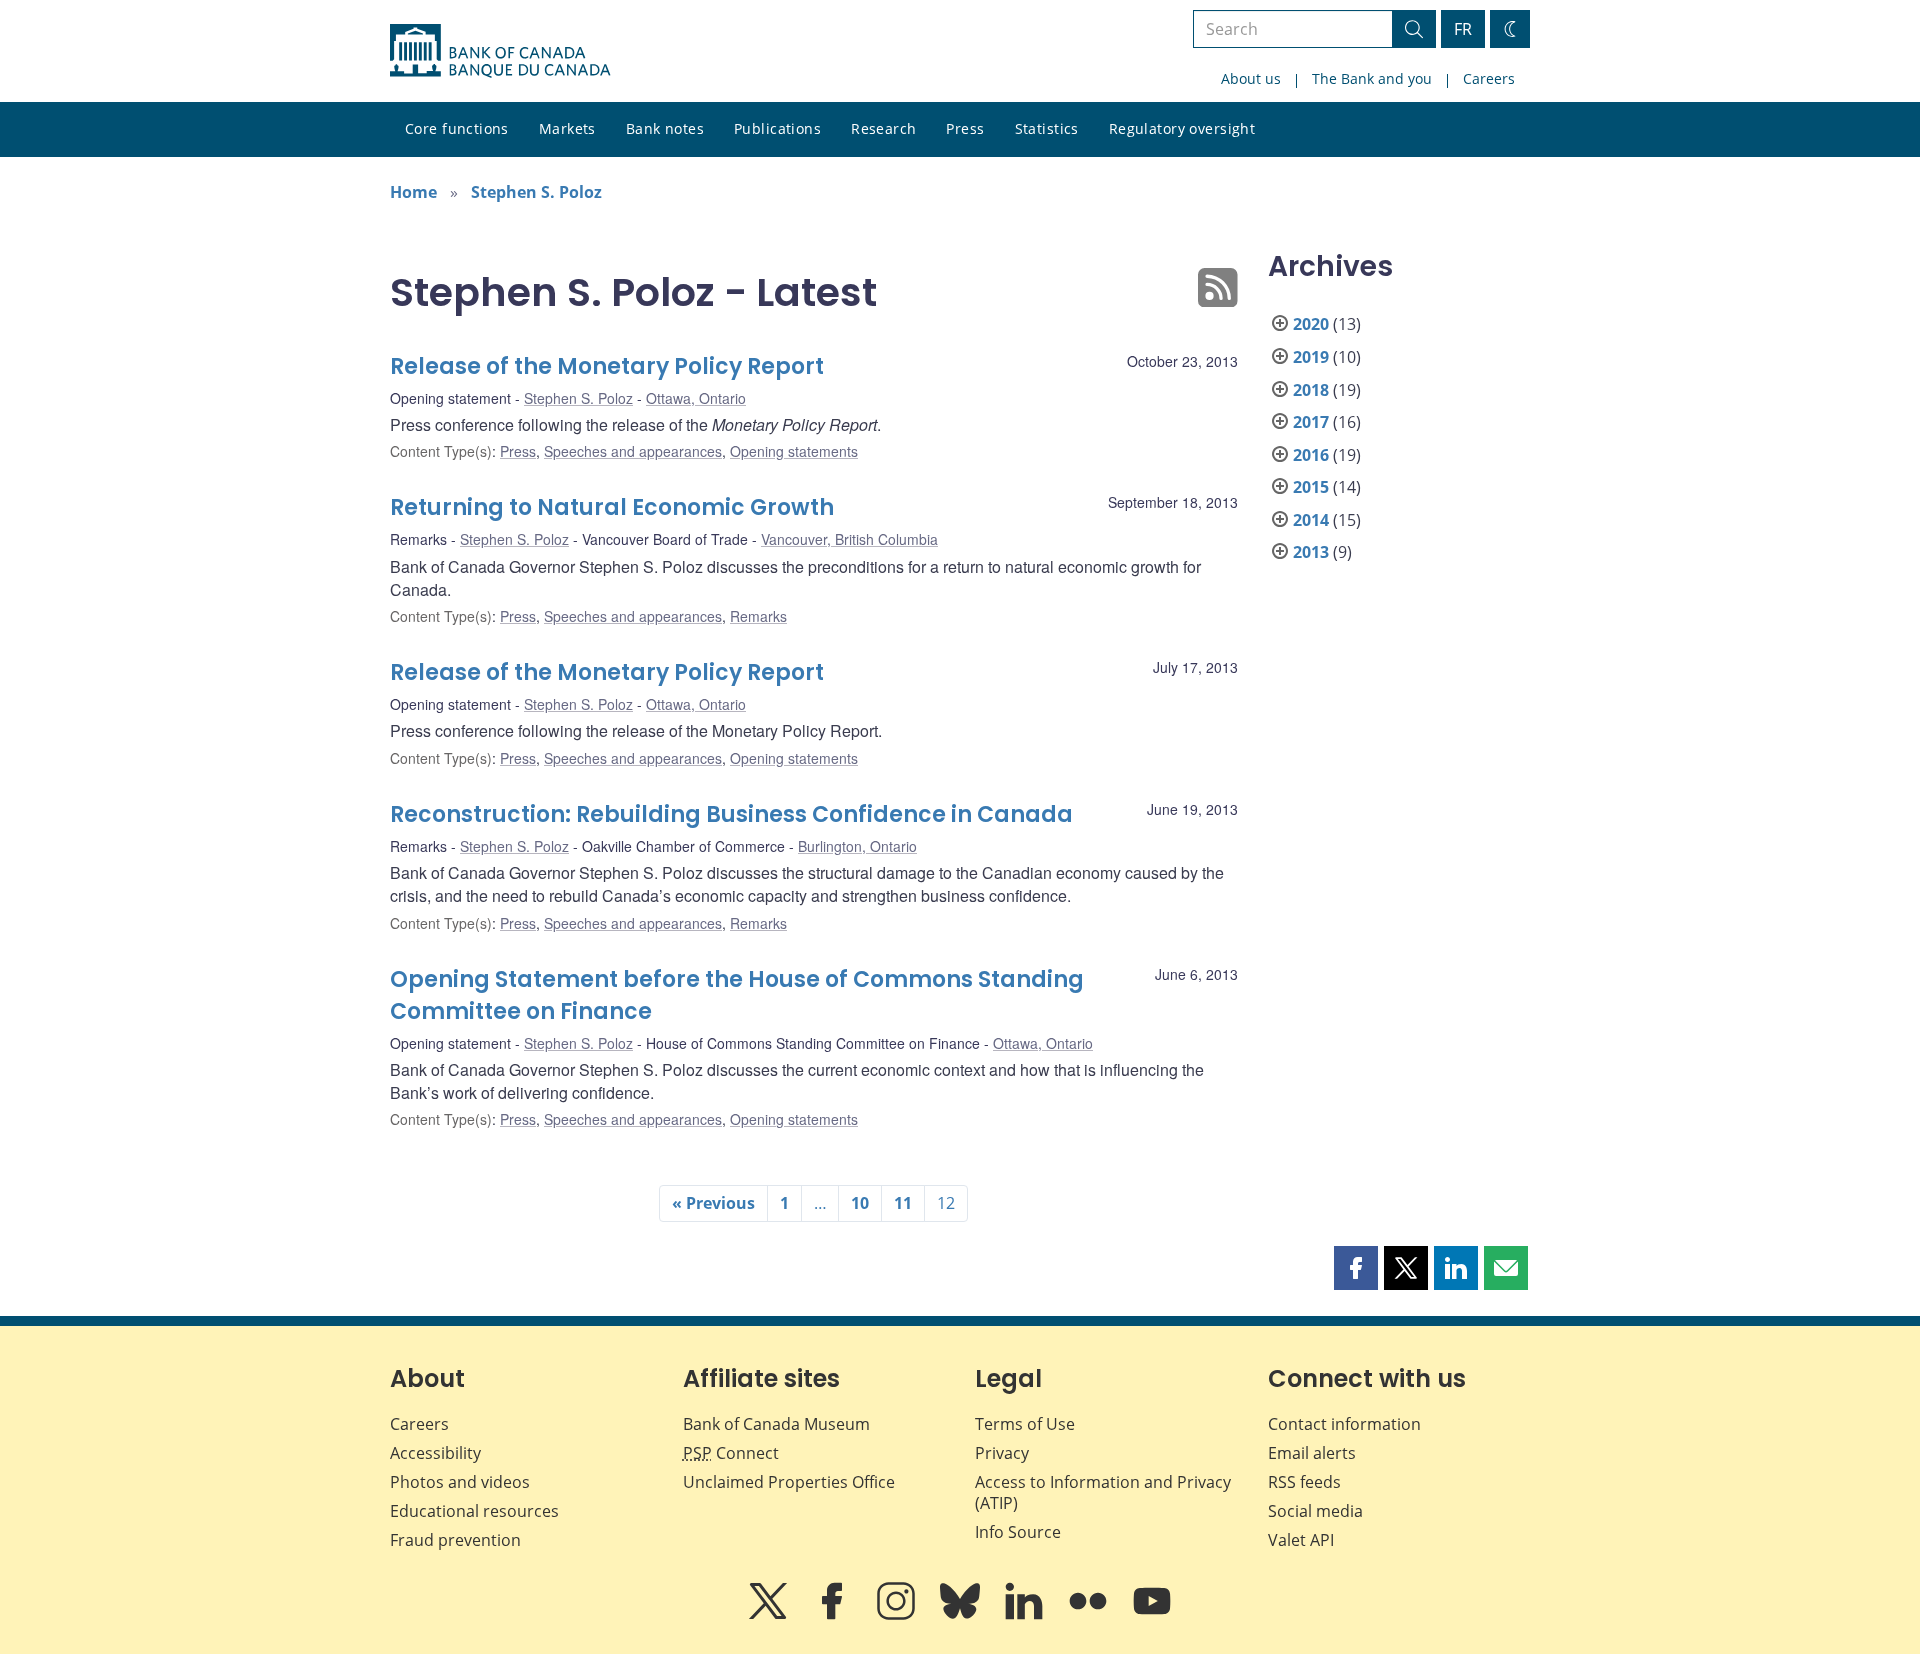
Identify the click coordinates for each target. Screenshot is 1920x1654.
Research (883, 128)
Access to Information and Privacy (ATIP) (1103, 1492)
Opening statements (794, 451)
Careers (1489, 78)
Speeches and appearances (633, 451)
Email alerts (1312, 1453)
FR (1463, 29)
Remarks (758, 616)
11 (903, 1203)
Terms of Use (1025, 1424)
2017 (1311, 422)
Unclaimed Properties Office (789, 1482)
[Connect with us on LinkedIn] (1026, 1615)
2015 (1311, 487)
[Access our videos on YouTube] (1152, 1615)
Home (413, 192)
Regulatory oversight (1182, 128)
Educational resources (474, 1511)
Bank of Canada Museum (776, 1424)
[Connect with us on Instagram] (898, 1615)
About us (1251, 78)
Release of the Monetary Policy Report (607, 366)
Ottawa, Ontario (696, 398)
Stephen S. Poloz (536, 192)
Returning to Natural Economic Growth (612, 507)
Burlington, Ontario (857, 846)
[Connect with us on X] (770, 1615)
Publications (777, 128)
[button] (1356, 1268)
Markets (567, 128)
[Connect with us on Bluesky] (962, 1615)
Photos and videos (460, 1482)
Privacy (1002, 1453)
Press (965, 128)
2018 (1311, 390)
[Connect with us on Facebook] (834, 1615)
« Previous (713, 1203)
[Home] (500, 51)
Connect (731, 1453)
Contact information (1344, 1424)
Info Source (1018, 1532)
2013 (1311, 552)
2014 (1311, 520)
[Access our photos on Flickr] (1090, 1615)
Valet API (1301, 1540)
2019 (1311, 357)
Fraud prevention (455, 1540)
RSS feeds (1304, 1482)
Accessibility (435, 1453)
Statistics (1047, 128)
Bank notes (665, 128)
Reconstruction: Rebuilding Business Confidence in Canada (731, 814)
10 (860, 1203)
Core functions (457, 128)
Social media (1315, 1511)
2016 (1311, 455)
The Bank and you (1372, 78)
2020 (1311, 324)
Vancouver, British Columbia (849, 539)
